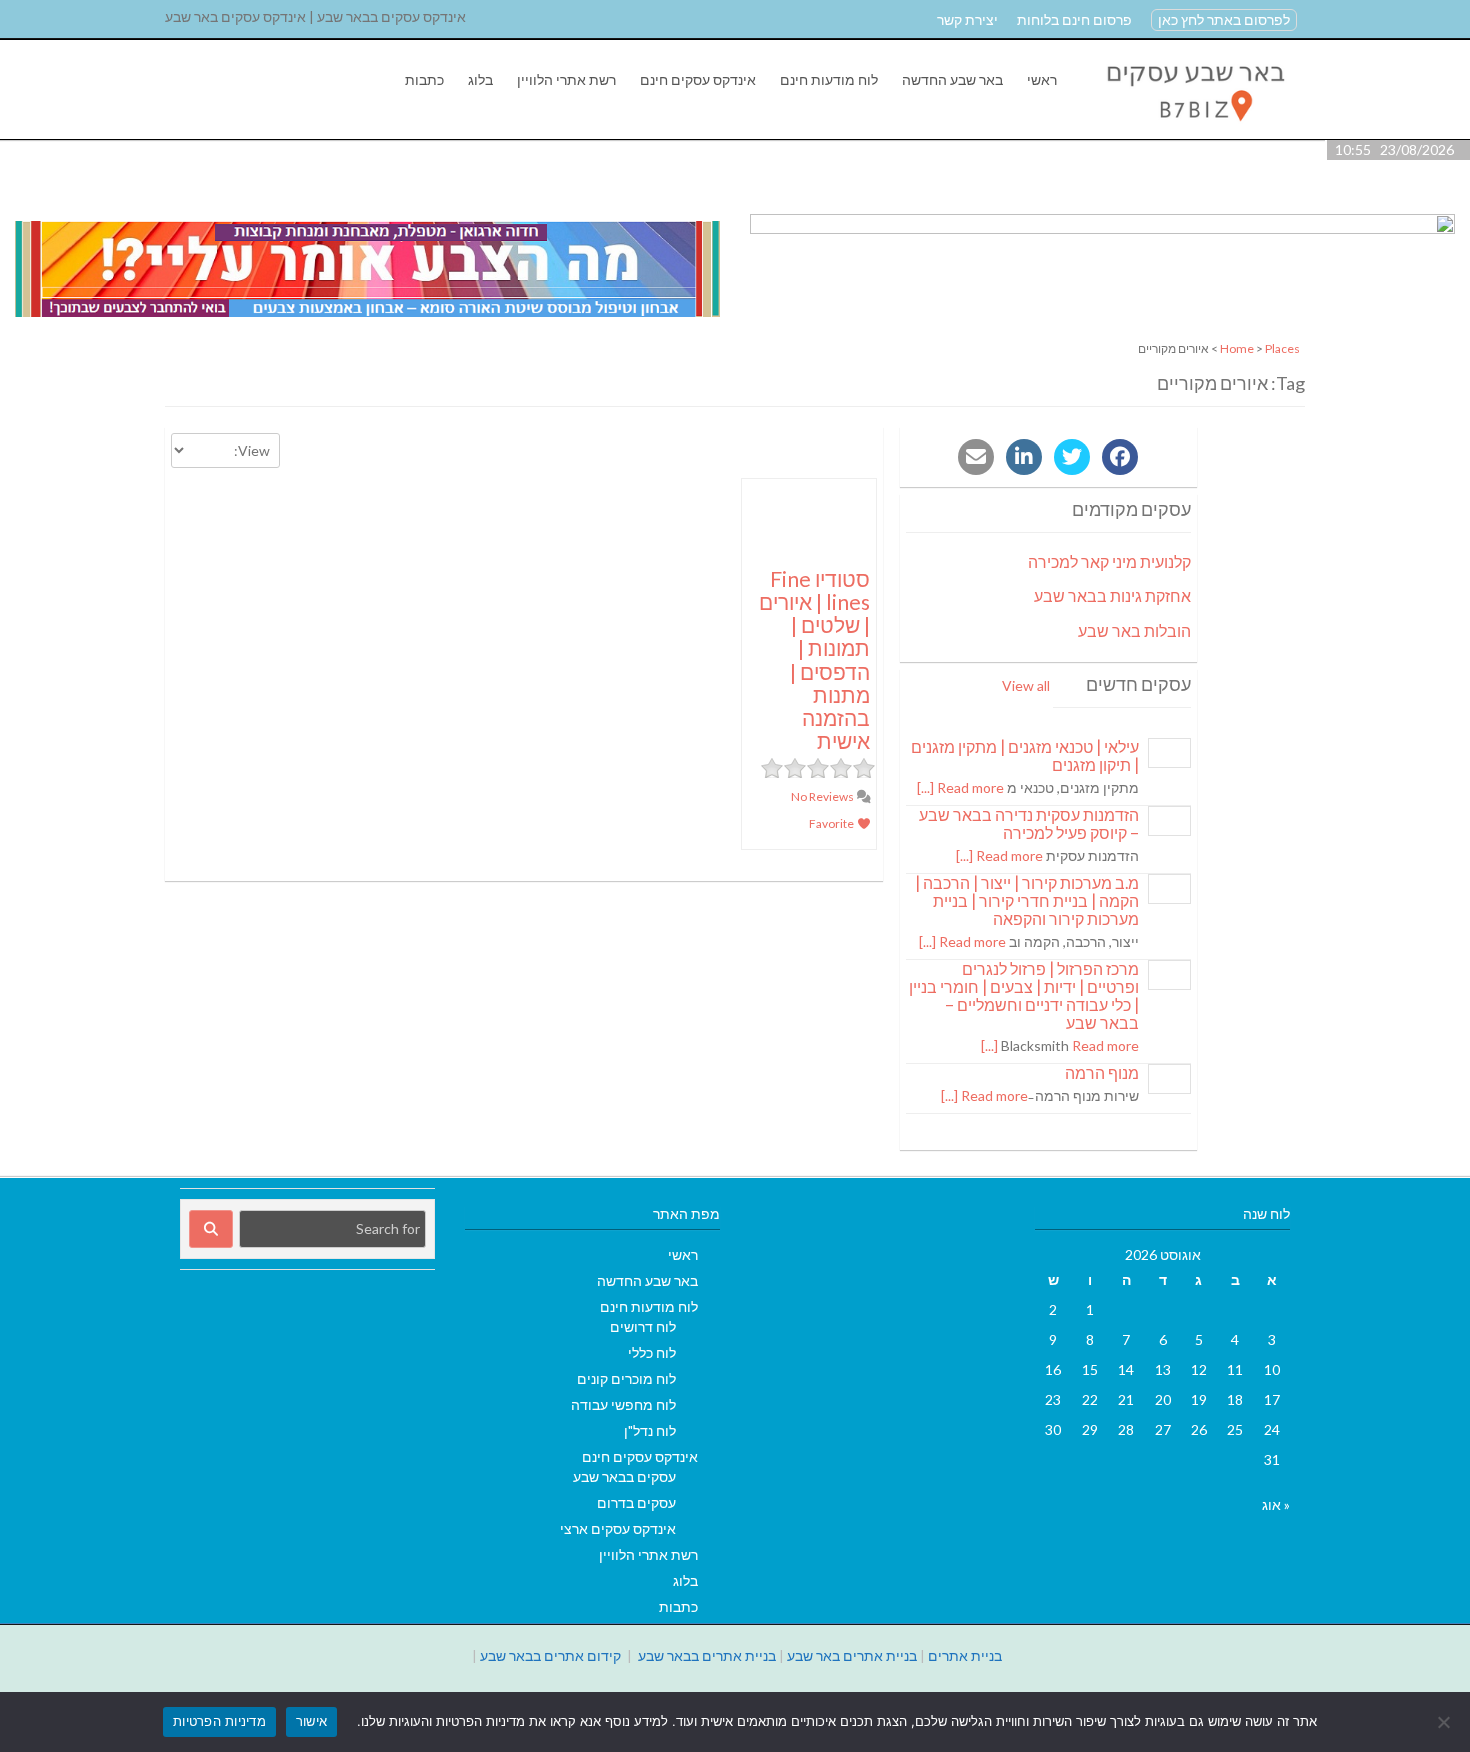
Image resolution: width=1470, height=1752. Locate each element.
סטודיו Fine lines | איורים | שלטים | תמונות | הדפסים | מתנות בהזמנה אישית (814, 659)
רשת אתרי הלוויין (566, 79)
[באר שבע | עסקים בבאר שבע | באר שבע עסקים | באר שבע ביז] (1193, 128)
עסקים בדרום (636, 1502)
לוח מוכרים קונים (626, 1378)
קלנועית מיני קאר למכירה (1109, 561)
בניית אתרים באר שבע (852, 1655)
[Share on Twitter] (1072, 457)
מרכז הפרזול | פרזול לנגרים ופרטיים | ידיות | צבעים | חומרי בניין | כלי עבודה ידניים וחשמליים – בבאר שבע (1024, 995)
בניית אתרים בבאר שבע (707, 1655)
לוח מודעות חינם (829, 79)
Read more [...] (960, 787)
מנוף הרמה (1102, 1072)
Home (1237, 348)
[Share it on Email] (976, 457)
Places (1282, 348)
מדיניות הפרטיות (219, 1721)
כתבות (424, 79)
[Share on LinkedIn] (1024, 457)
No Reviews (823, 796)
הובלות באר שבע (1134, 630)
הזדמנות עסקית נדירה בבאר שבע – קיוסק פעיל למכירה (1029, 823)
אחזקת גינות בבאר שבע (1112, 595)
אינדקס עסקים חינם (698, 79)
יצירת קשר (967, 19)
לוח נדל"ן (650, 1430)
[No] (1445, 1722)
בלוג (480, 79)
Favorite (832, 823)
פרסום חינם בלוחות (1074, 19)
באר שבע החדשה (952, 79)
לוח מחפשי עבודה (623, 1404)
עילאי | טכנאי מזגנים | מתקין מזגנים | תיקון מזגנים (1025, 755)
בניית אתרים (965, 1655)
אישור (311, 1721)
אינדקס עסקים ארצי (618, 1528)
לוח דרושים (643, 1326)
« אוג (1276, 1504)
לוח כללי (652, 1352)
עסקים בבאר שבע (624, 1476)
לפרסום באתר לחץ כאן (1224, 19)
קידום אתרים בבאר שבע (550, 1655)
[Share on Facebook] (1120, 457)
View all (1026, 685)
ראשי (1042, 79)
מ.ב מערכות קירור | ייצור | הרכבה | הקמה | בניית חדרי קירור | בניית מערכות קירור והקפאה (1027, 900)
